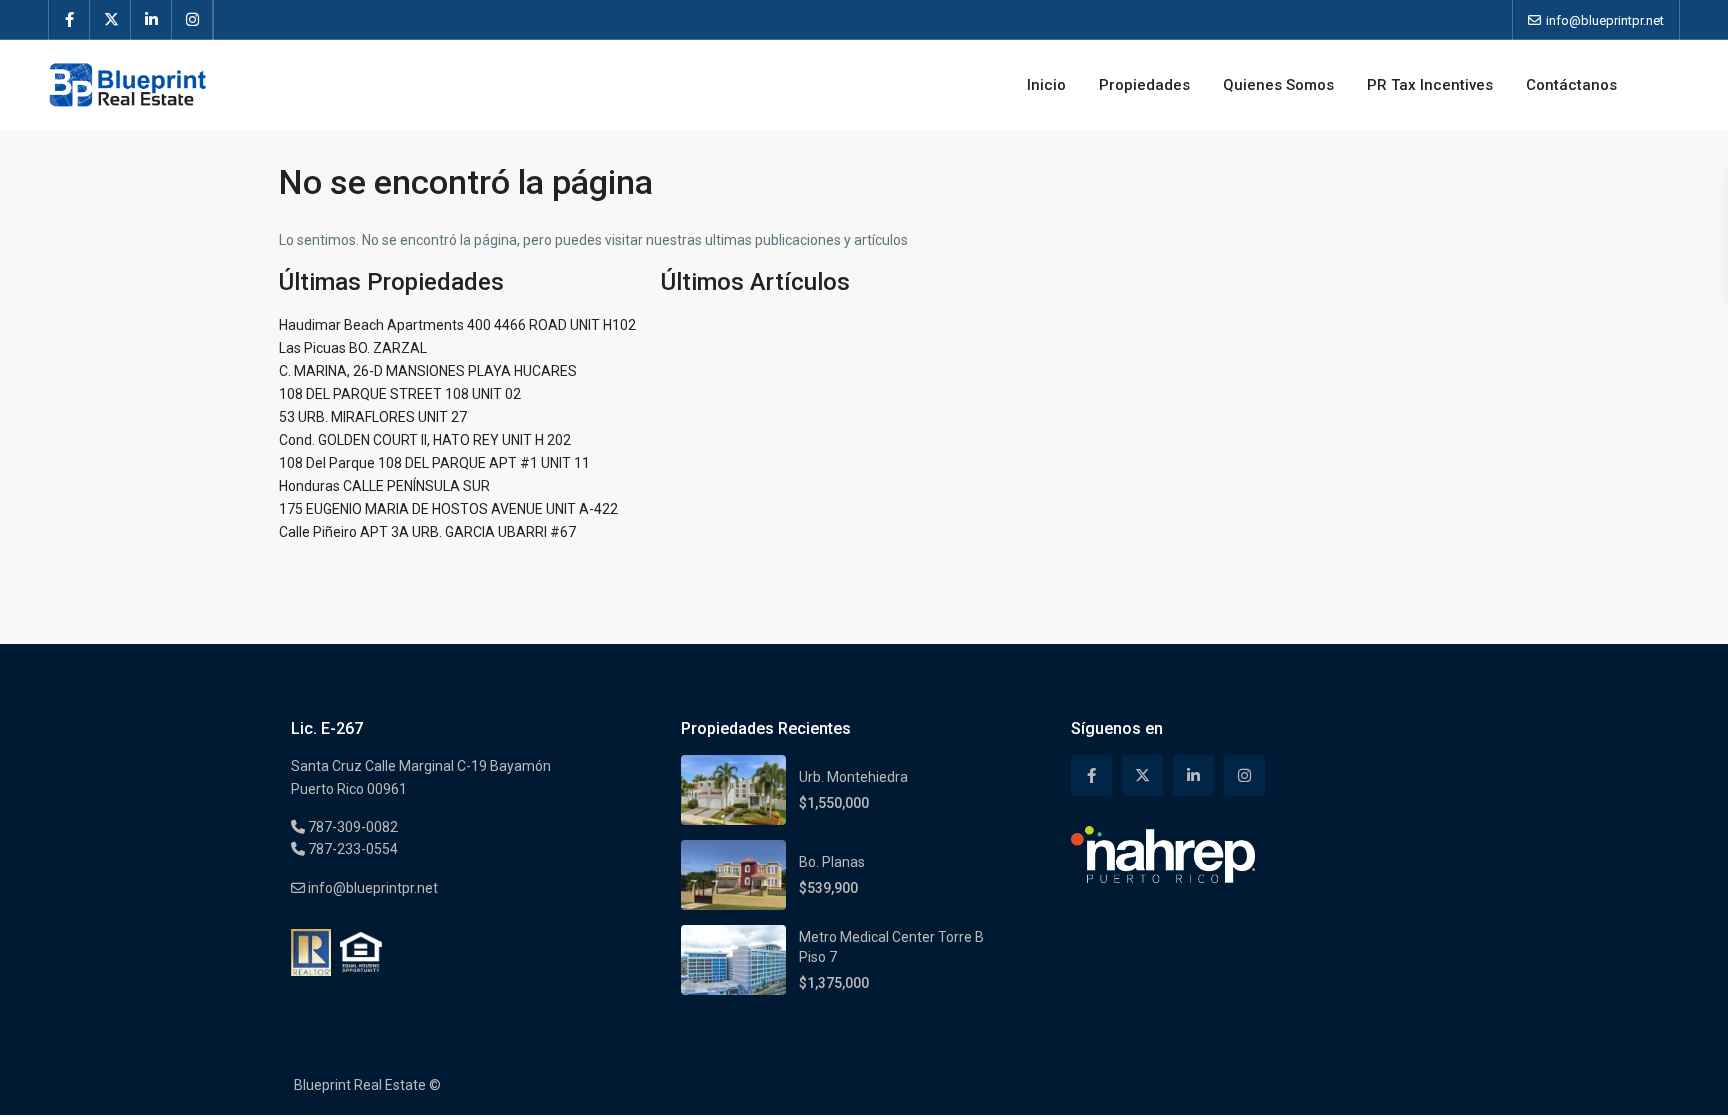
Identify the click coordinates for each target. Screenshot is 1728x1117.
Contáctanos (1571, 85)
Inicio (1046, 85)
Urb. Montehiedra (853, 777)
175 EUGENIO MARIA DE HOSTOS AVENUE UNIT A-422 (448, 509)
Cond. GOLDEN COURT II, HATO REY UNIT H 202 (425, 440)
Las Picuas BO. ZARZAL (353, 348)
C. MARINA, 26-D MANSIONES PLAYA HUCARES (428, 371)
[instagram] (192, 20)
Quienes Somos (1278, 85)
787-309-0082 (351, 827)
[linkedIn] (151, 20)
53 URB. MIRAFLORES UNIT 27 (373, 417)
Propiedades (1144, 85)
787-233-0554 (351, 849)
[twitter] (110, 20)
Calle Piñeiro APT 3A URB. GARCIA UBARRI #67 (427, 532)
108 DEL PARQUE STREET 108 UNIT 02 (400, 394)
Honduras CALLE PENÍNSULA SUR (384, 486)
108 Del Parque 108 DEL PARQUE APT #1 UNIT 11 (434, 463)
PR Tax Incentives (1430, 85)
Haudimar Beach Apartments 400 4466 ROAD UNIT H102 (457, 325)
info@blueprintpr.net (371, 888)
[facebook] (69, 20)
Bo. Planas (832, 862)
